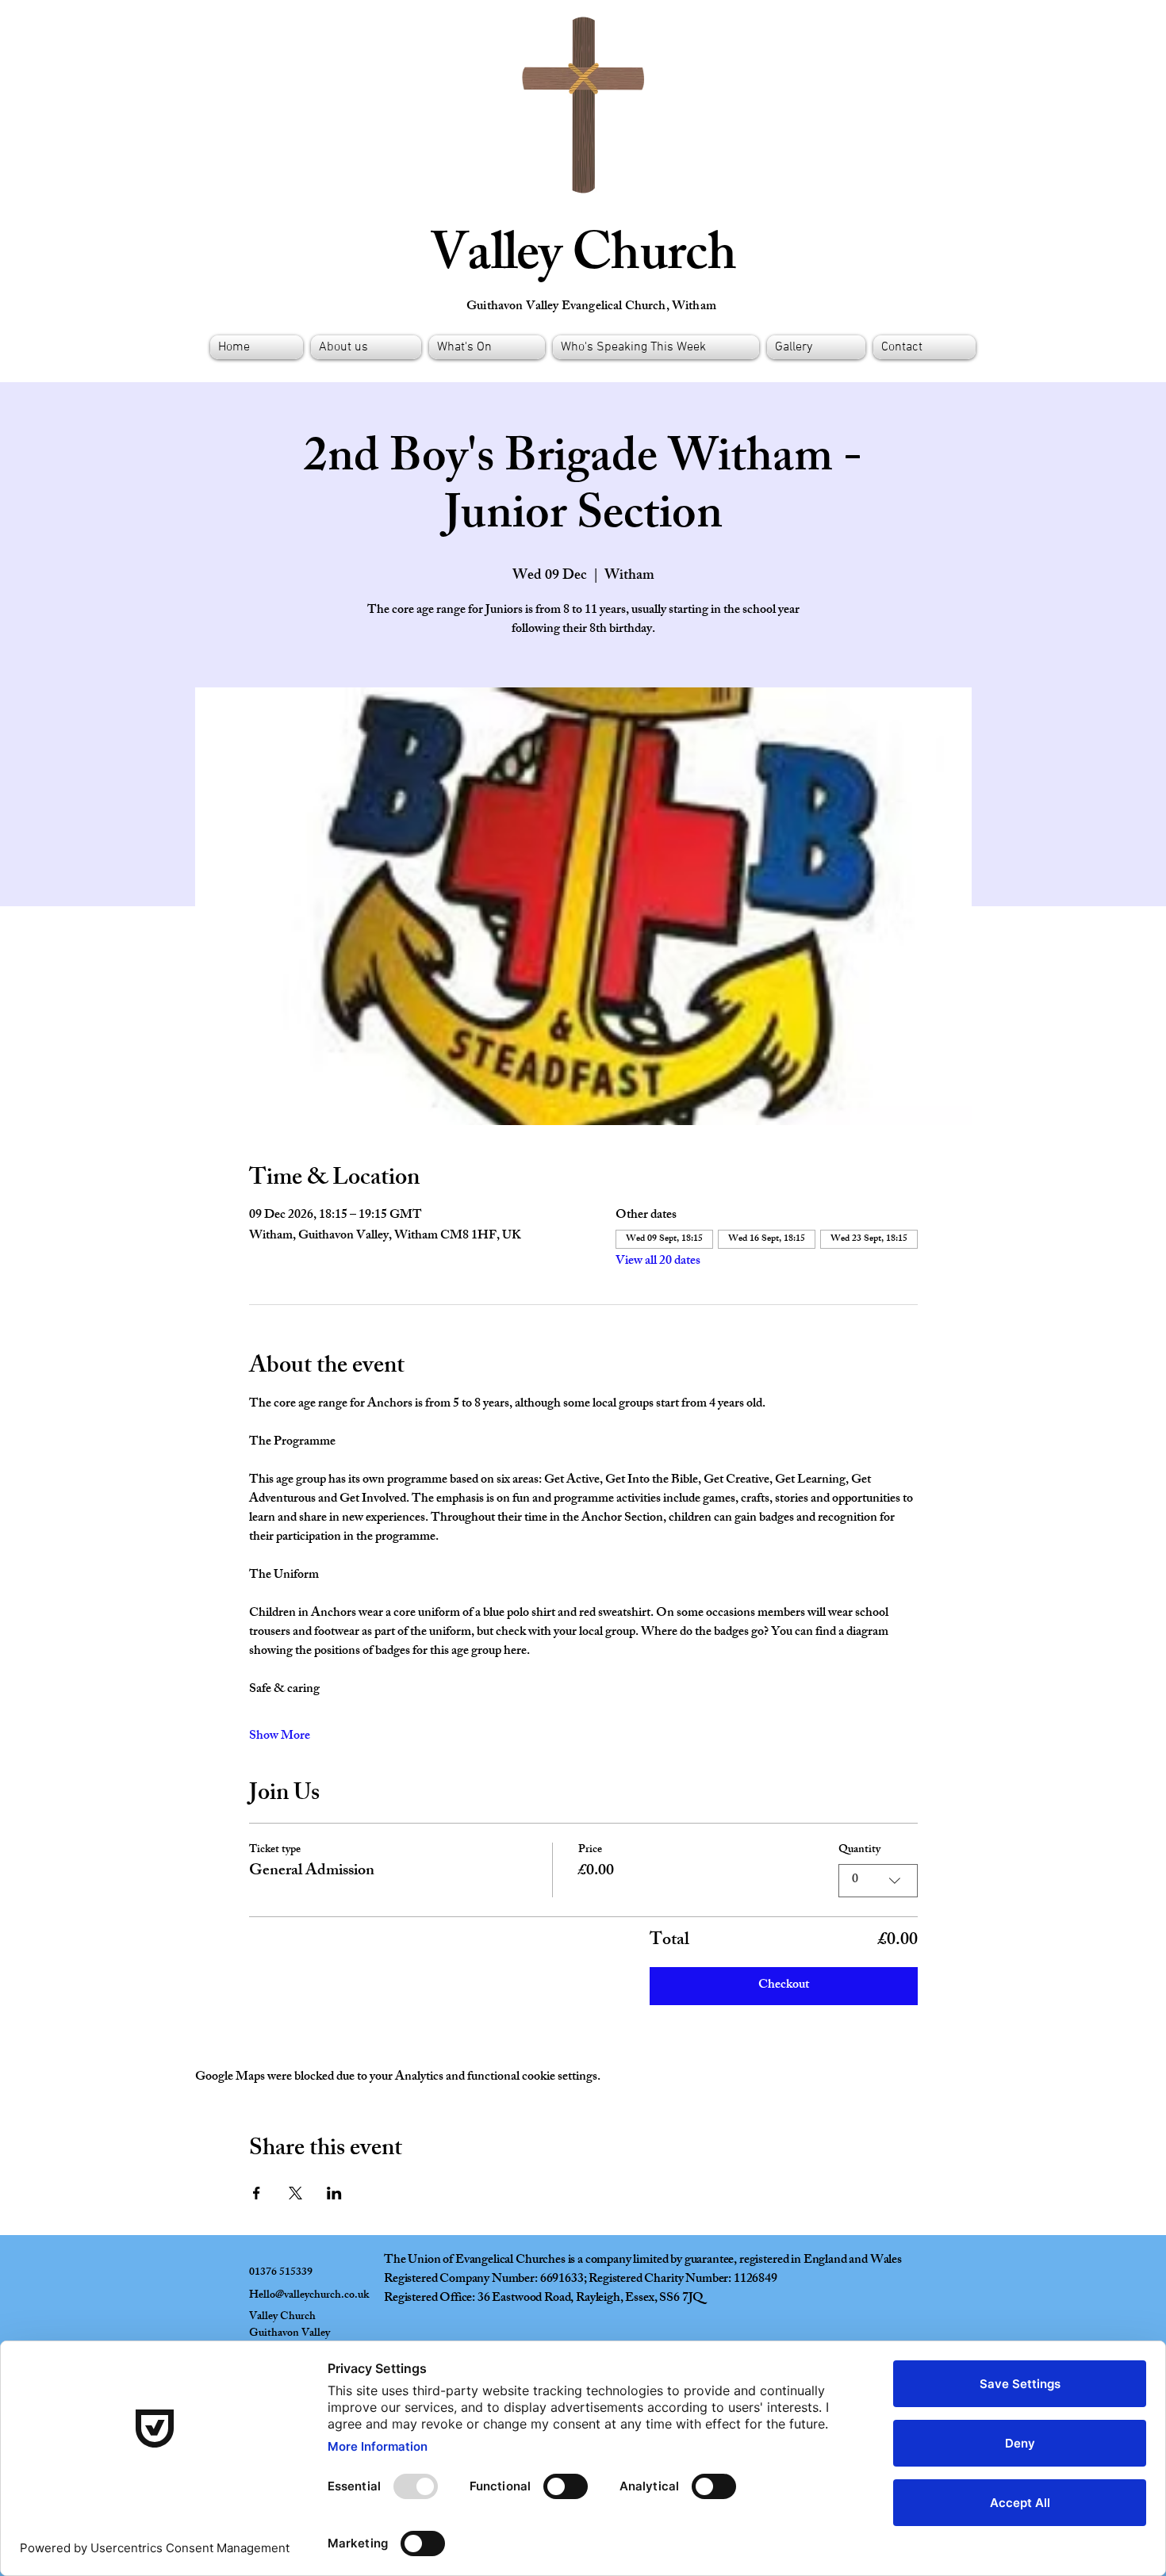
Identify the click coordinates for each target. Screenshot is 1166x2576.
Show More (280, 1737)
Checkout (784, 1986)
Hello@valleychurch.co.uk (309, 2296)
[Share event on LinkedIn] (334, 2193)
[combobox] (878, 1881)
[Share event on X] (295, 2193)
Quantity (859, 1851)
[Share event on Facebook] (257, 2193)
